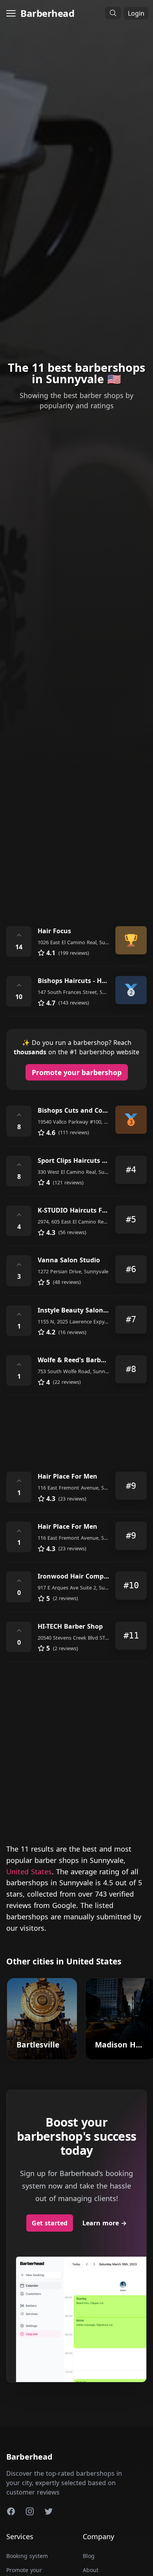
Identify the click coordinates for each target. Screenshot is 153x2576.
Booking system (27, 2556)
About (91, 2570)
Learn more (105, 2223)
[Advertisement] (76, 831)
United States (29, 1872)
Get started (50, 2223)
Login (136, 13)
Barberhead (47, 13)
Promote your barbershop (77, 1072)
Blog (89, 2556)
